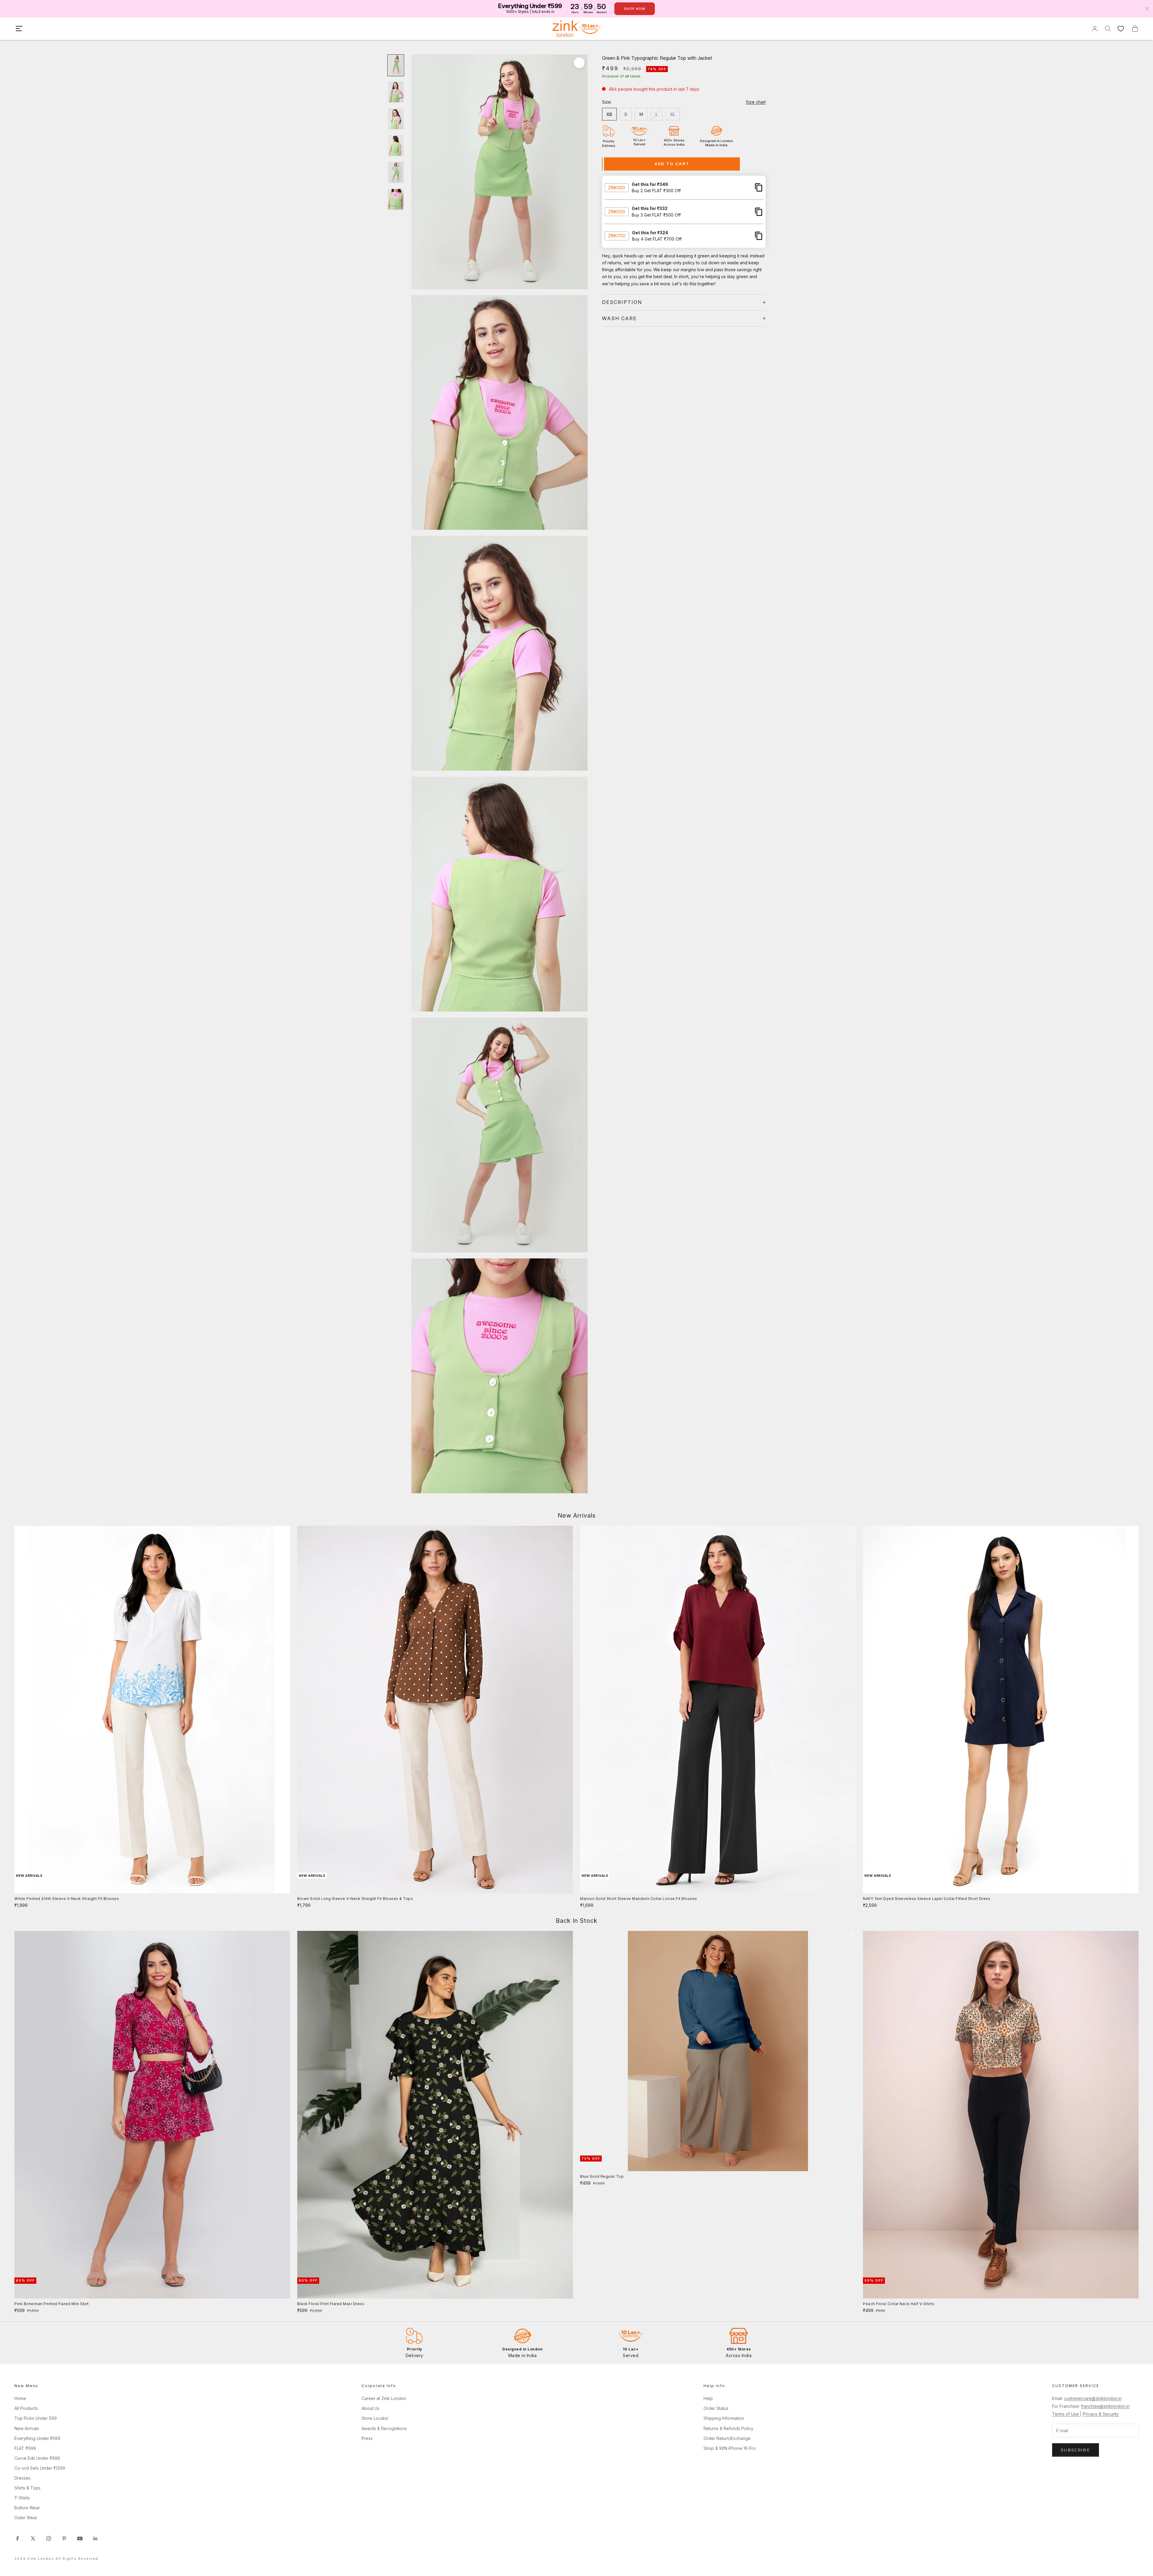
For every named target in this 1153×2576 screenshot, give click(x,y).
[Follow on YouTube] (80, 2538)
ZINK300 (617, 187)
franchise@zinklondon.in (1105, 2406)
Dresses (23, 2478)
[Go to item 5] (396, 172)
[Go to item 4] (396, 146)
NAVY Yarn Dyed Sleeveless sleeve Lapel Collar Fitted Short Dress (927, 1899)
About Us (371, 2408)
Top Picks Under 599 (36, 2418)
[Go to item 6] (396, 199)
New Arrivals (27, 2428)
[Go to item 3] (396, 119)
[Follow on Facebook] (17, 2538)
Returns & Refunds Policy (728, 2428)
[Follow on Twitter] (33, 2538)
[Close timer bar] (1147, 9)
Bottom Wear (27, 2508)
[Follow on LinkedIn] (95, 2538)
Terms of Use (1066, 2414)
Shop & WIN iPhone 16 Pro (730, 2448)
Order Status (716, 2408)
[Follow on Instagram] (49, 2538)
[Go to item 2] (396, 92)
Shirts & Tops (27, 2488)
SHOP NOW (635, 9)
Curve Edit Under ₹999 (37, 2458)
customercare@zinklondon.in (1093, 2398)
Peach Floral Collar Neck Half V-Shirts (899, 2304)
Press (367, 2438)
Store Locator (375, 2418)
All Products (26, 2408)
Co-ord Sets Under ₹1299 (40, 2468)
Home (20, 2398)
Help (708, 2398)
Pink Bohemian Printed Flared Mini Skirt (52, 2304)
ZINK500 (617, 212)
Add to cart (672, 164)
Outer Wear (26, 2518)
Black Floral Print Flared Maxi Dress (331, 2304)
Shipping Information (724, 2418)
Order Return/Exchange (727, 2438)
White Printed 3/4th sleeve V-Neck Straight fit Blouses (67, 1899)
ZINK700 (617, 236)
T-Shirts (22, 2498)
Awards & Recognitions (384, 2428)
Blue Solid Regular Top (602, 2176)
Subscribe (1076, 2450)
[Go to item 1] (396, 65)
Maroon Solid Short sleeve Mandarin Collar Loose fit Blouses (639, 1899)
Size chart (756, 102)
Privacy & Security (1101, 2414)
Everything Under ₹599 (37, 2438)
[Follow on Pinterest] (64, 2538)
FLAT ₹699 (25, 2448)
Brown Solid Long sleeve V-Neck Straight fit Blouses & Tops (355, 1899)
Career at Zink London (384, 2398)
